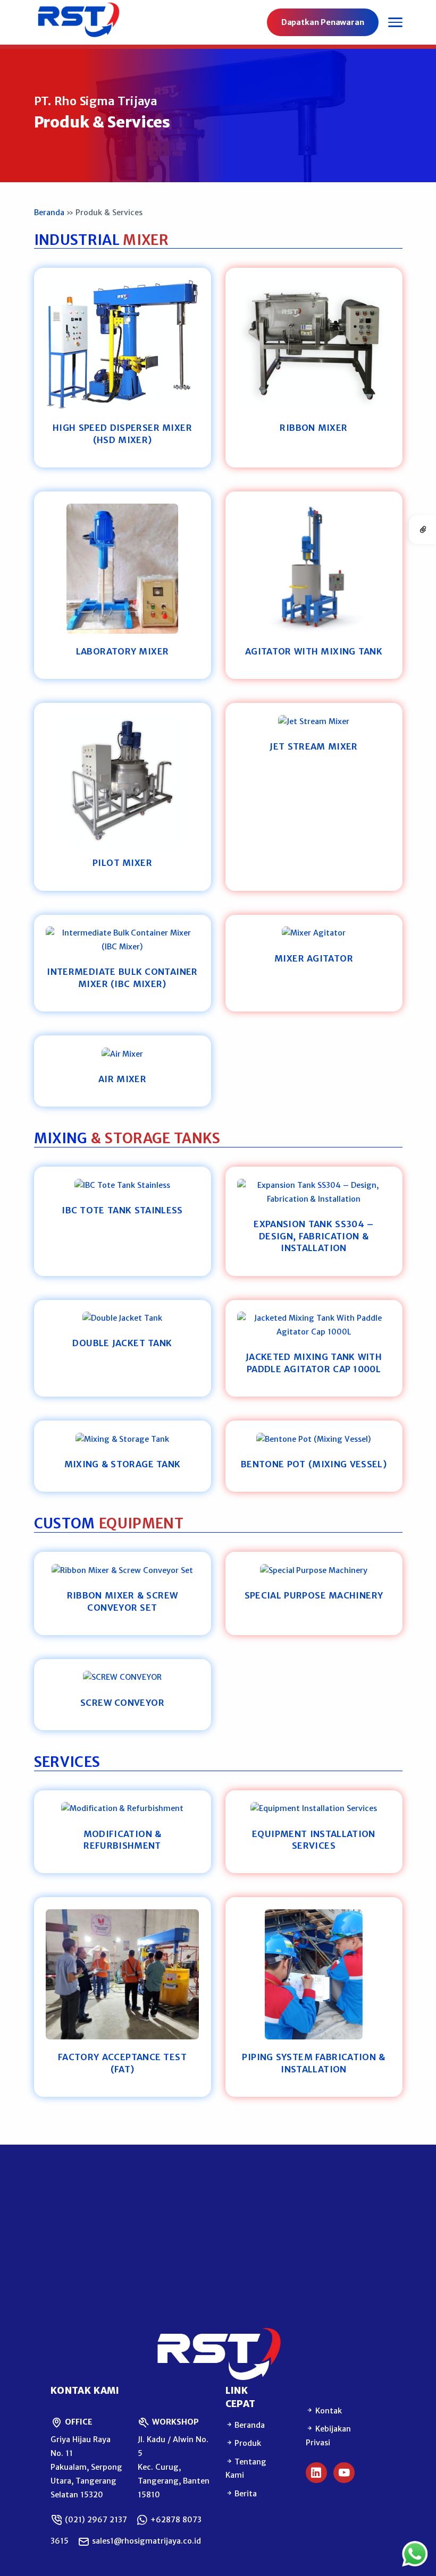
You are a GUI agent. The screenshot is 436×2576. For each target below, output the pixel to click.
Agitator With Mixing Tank (314, 651)
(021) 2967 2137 (95, 2520)
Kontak (328, 2411)
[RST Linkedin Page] (316, 2473)
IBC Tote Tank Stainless (122, 1210)
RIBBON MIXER (313, 428)
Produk (247, 2443)
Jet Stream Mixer (313, 746)
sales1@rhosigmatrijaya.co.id (145, 2541)
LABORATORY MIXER (123, 651)
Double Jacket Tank (122, 1343)
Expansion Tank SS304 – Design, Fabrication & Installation (313, 1236)
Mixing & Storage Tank (123, 1464)
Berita (245, 2494)
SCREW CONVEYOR (122, 1703)
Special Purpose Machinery (314, 1595)
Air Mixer (122, 1079)
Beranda (49, 212)
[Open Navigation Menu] (395, 22)
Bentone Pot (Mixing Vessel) (314, 1464)
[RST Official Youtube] (344, 2473)
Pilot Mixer (122, 863)
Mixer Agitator (314, 958)
